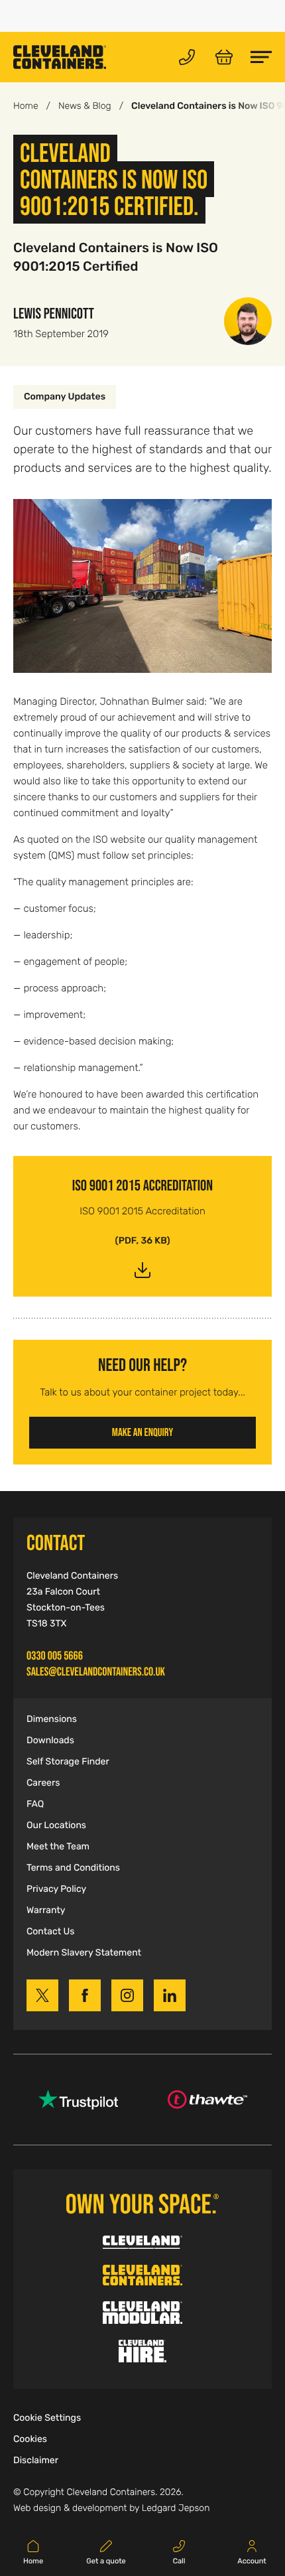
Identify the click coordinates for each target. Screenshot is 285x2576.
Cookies (30, 2439)
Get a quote (106, 2561)
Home (26, 106)
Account (252, 2561)
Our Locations (56, 1825)
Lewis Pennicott (54, 313)
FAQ (35, 1804)
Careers (43, 1783)
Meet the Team (58, 1847)
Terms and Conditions (73, 1868)
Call (179, 2561)
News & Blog (85, 106)
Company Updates (65, 397)
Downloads (50, 1741)
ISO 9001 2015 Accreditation (142, 1185)
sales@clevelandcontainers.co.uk (96, 1672)
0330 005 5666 (55, 1656)
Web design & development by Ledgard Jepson (111, 2508)
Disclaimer (36, 2461)
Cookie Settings (47, 2418)
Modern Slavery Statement (84, 1953)
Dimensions (52, 1719)
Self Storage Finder (68, 1762)
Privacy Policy (56, 1889)
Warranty (46, 1910)
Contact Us (50, 1932)
